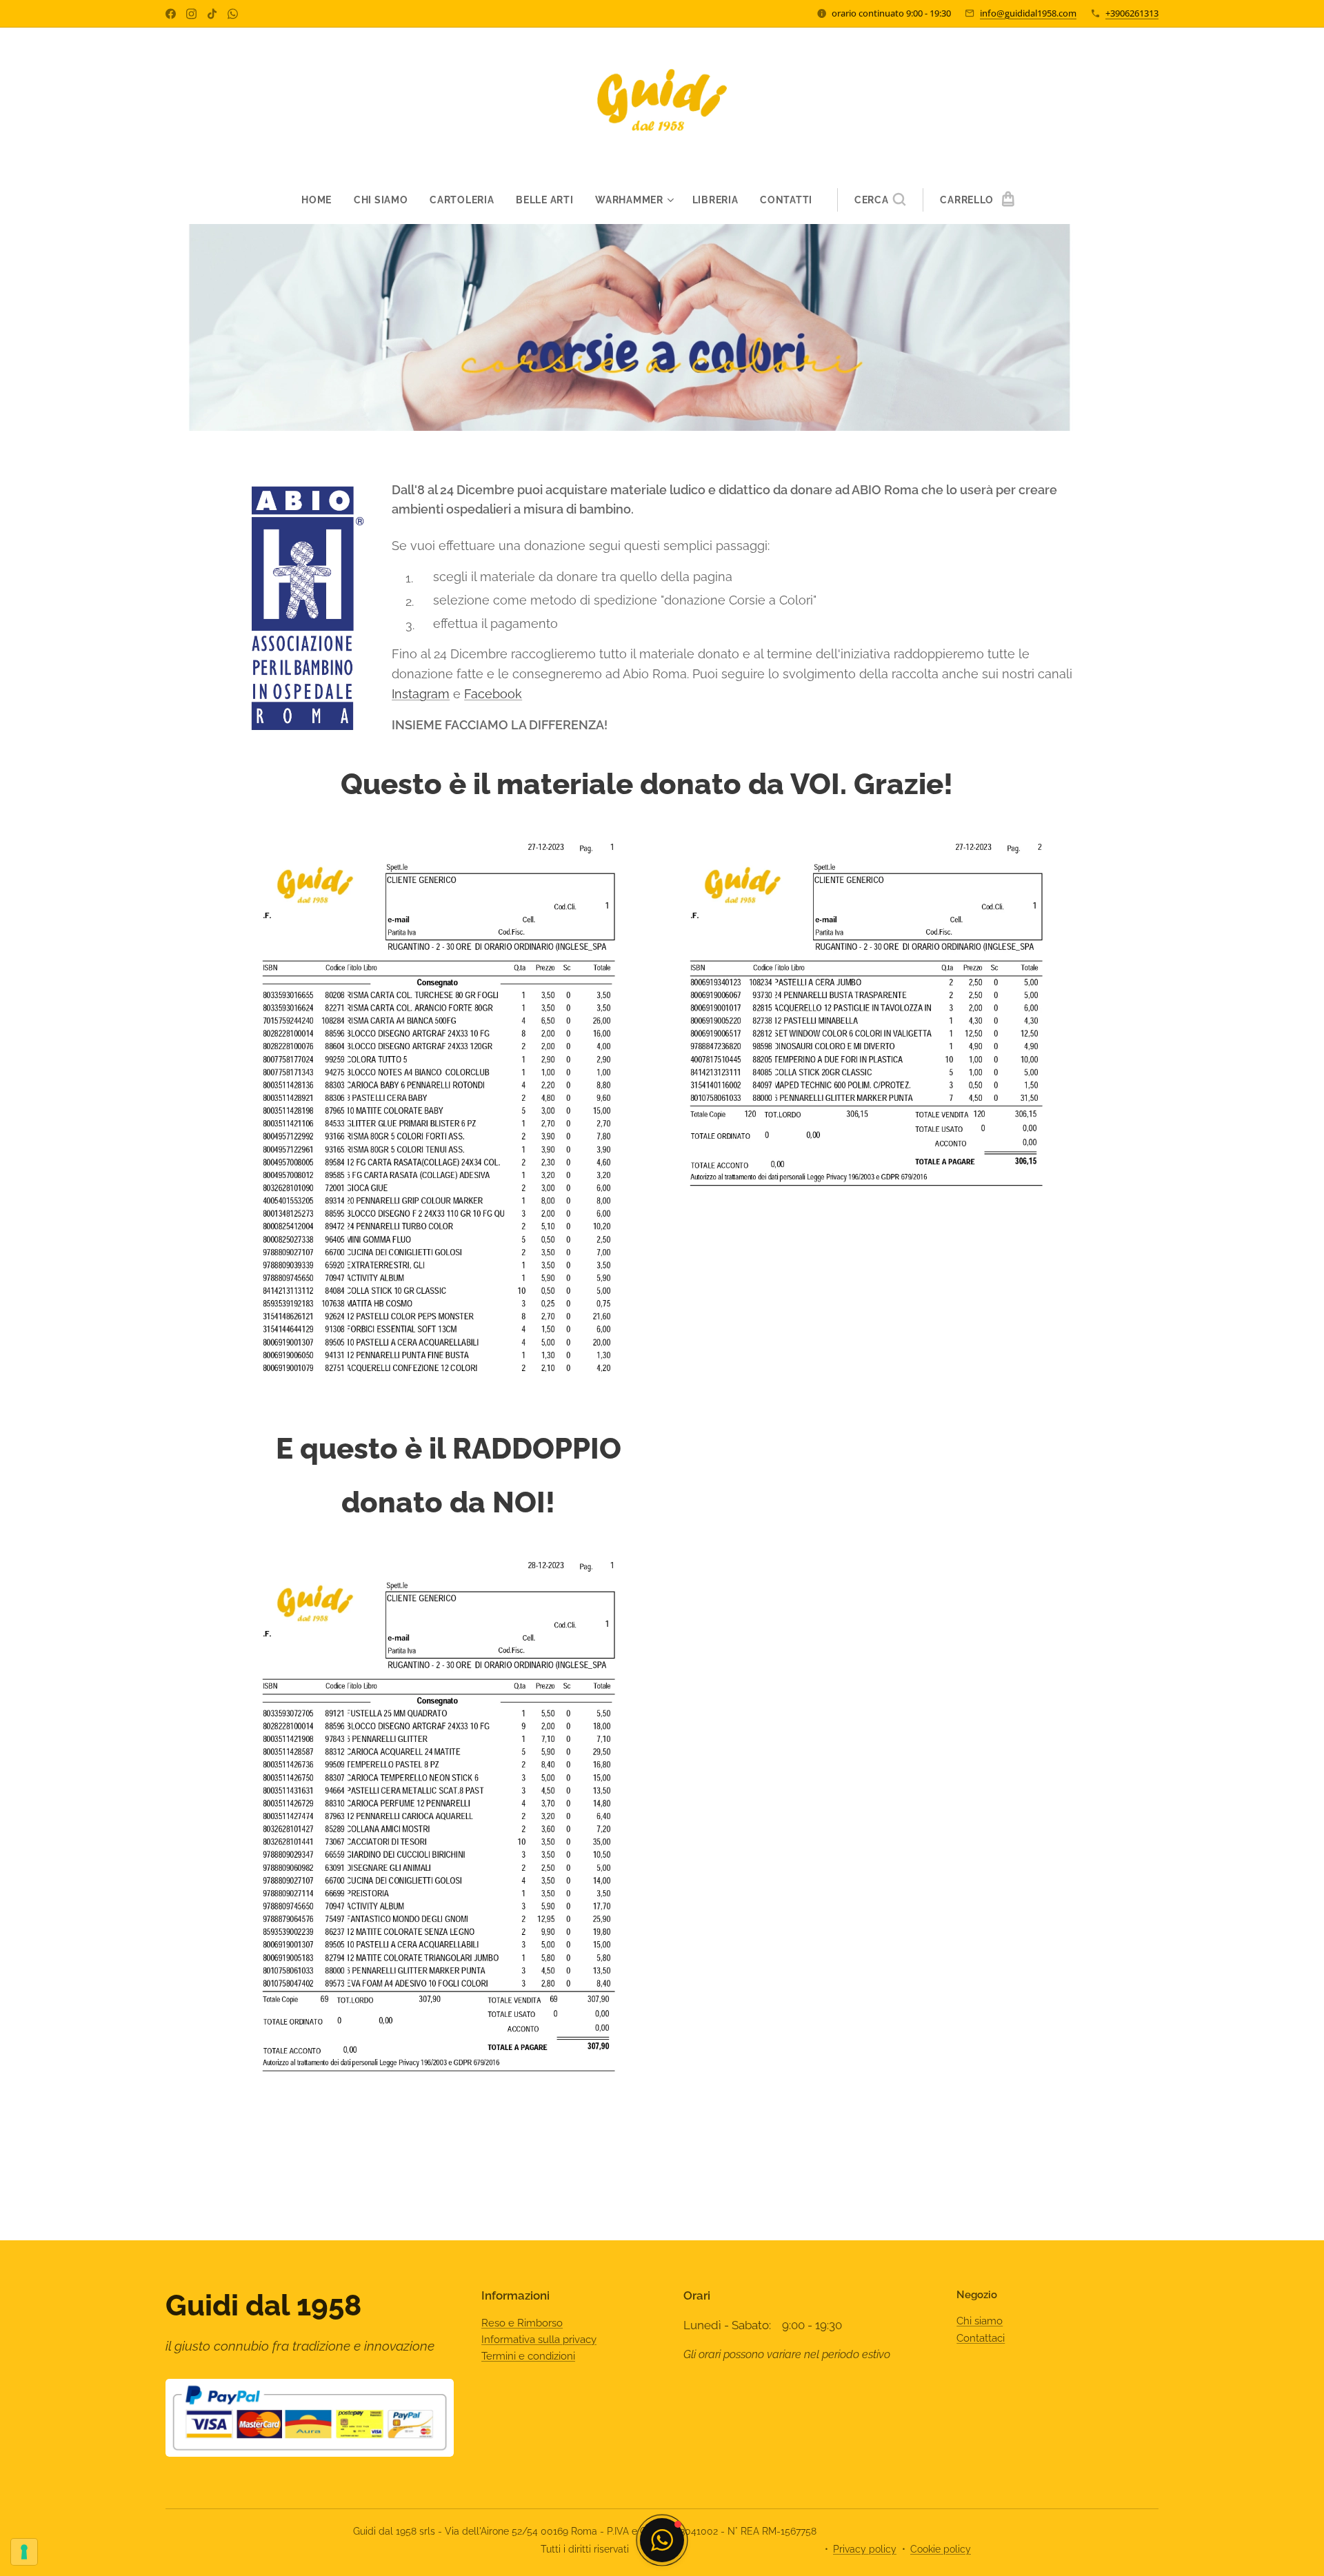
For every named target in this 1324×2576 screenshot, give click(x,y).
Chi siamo (980, 2321)
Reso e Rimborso (522, 2323)
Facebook (493, 694)
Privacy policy (865, 2549)
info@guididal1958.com (1028, 13)
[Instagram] (191, 14)
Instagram (421, 694)
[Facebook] (171, 14)
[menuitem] (322, 200)
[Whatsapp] (233, 14)
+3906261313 (1132, 13)
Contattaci (981, 2338)
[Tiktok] (212, 14)
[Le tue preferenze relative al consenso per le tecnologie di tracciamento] (24, 2552)
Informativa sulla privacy (539, 2340)
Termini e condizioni (528, 2356)
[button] (880, 200)
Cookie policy (941, 2549)
